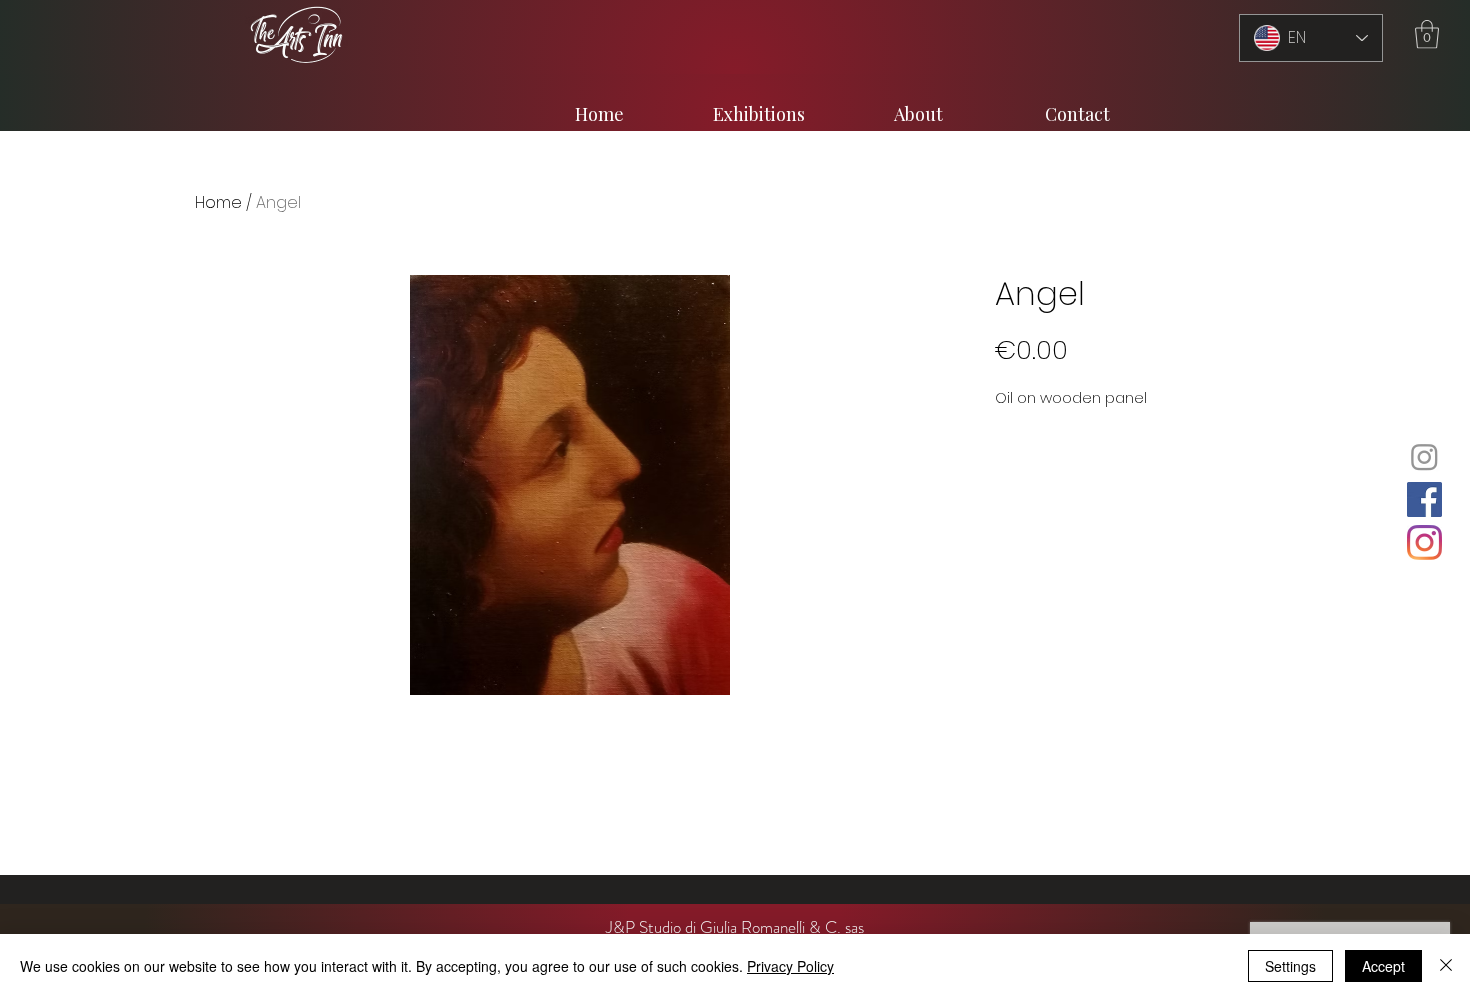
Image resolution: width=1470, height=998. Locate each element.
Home (218, 202)
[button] (1427, 34)
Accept (1383, 966)
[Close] (1446, 966)
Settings (1290, 966)
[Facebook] (1424, 499)
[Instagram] (1424, 456)
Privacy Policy (790, 966)
